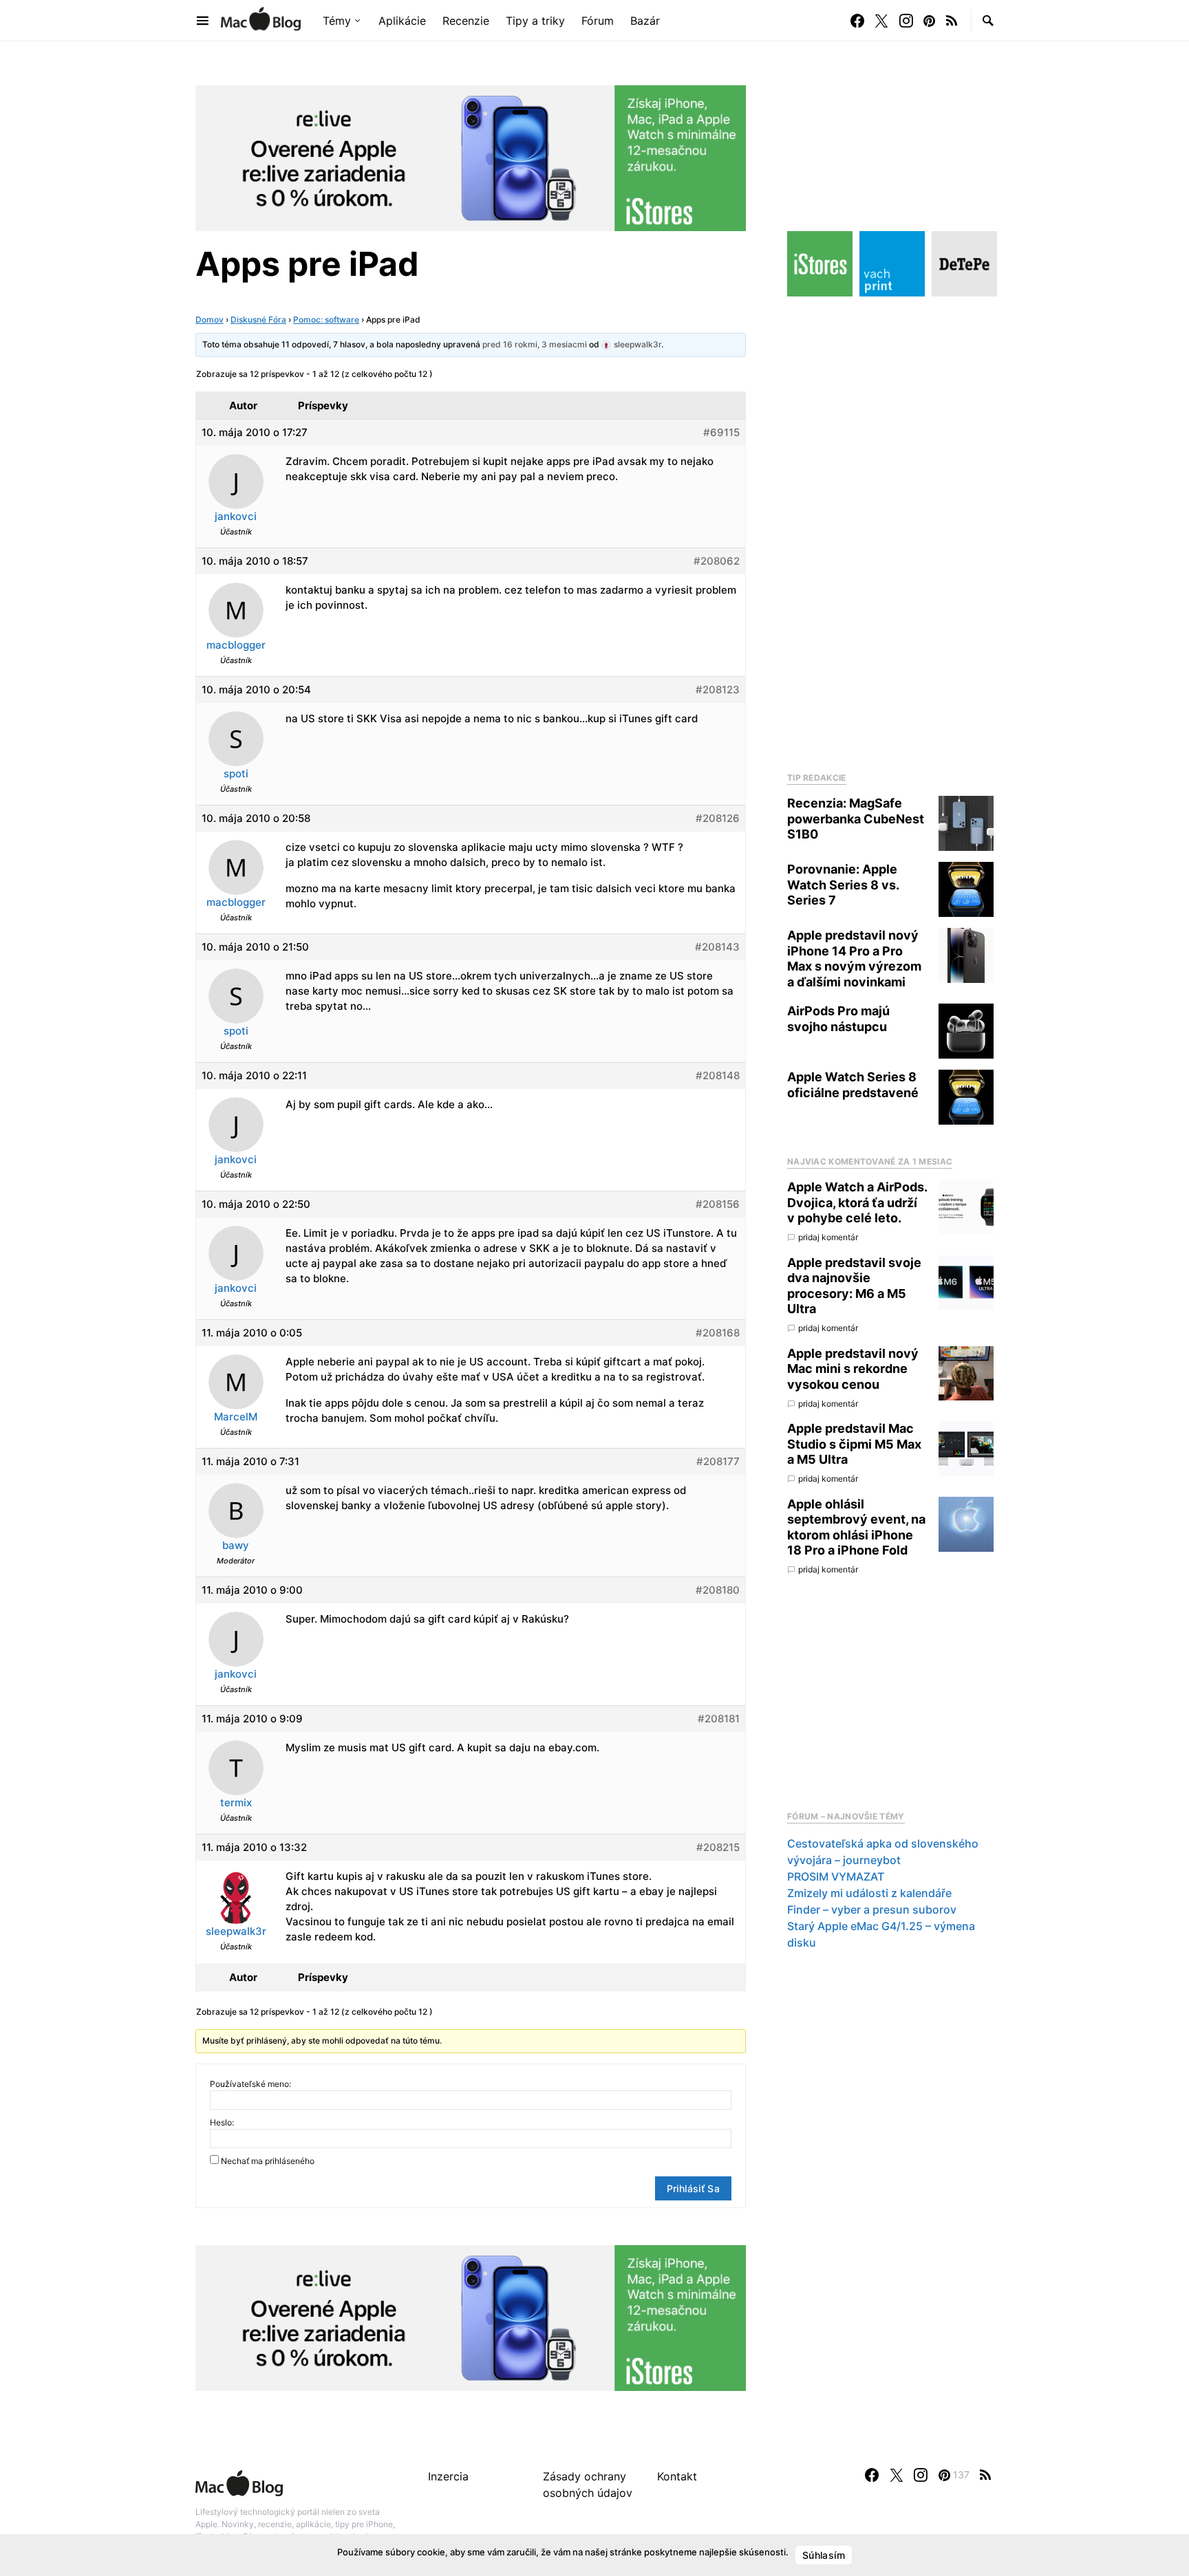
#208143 (717, 947)
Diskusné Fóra (258, 320)
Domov (210, 320)
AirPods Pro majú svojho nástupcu (838, 1019)
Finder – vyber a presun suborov (872, 1909)
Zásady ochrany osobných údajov (588, 2485)
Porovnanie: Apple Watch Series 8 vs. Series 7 (843, 885)
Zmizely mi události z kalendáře (869, 1893)
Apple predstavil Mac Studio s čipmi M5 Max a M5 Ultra (854, 1444)
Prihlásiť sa (693, 2188)
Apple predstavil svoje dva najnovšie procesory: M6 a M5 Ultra (854, 1286)
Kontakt (677, 2476)
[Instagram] (906, 21)
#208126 (718, 818)
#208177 (718, 1461)
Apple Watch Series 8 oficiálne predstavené (853, 1085)
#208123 (718, 690)
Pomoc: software (326, 320)
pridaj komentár (828, 1238)
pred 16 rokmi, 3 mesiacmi (535, 344)
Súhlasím (824, 2555)
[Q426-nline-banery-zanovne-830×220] (471, 157)
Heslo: (222, 2122)
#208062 (717, 561)
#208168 (718, 1333)
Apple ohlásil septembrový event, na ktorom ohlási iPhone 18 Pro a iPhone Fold (856, 1527)
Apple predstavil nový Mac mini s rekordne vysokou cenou (853, 1369)
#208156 (718, 1204)
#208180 (718, 1590)
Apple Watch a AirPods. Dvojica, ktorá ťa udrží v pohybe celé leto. (857, 1202)
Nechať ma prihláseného (268, 2161)
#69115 (721, 432)
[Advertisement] (890, 530)
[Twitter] (881, 21)
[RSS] (952, 21)
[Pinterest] (929, 21)
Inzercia (448, 2476)
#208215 (718, 1847)
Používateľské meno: (250, 2084)
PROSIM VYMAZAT (836, 1876)
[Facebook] (857, 21)
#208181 (719, 1719)
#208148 (718, 1075)
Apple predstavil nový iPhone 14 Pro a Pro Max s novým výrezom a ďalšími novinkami (854, 959)
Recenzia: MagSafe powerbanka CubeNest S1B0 (856, 819)
